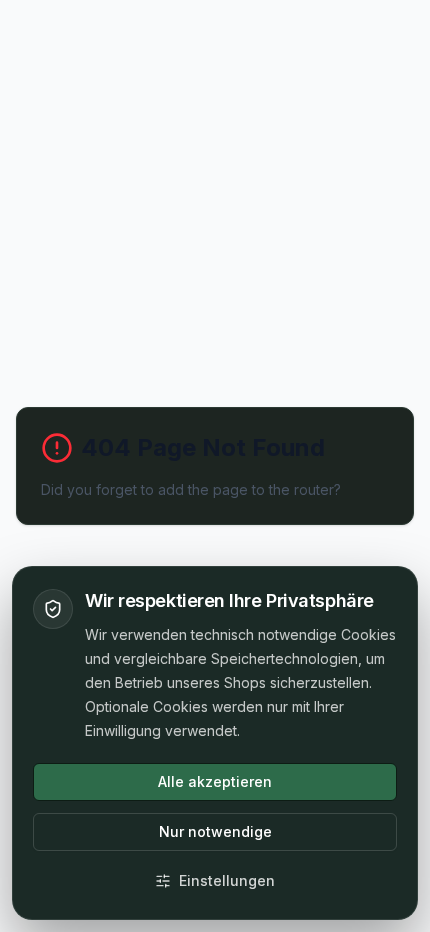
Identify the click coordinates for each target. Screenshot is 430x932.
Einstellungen (227, 880)
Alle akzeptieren (215, 781)
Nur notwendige (215, 831)
